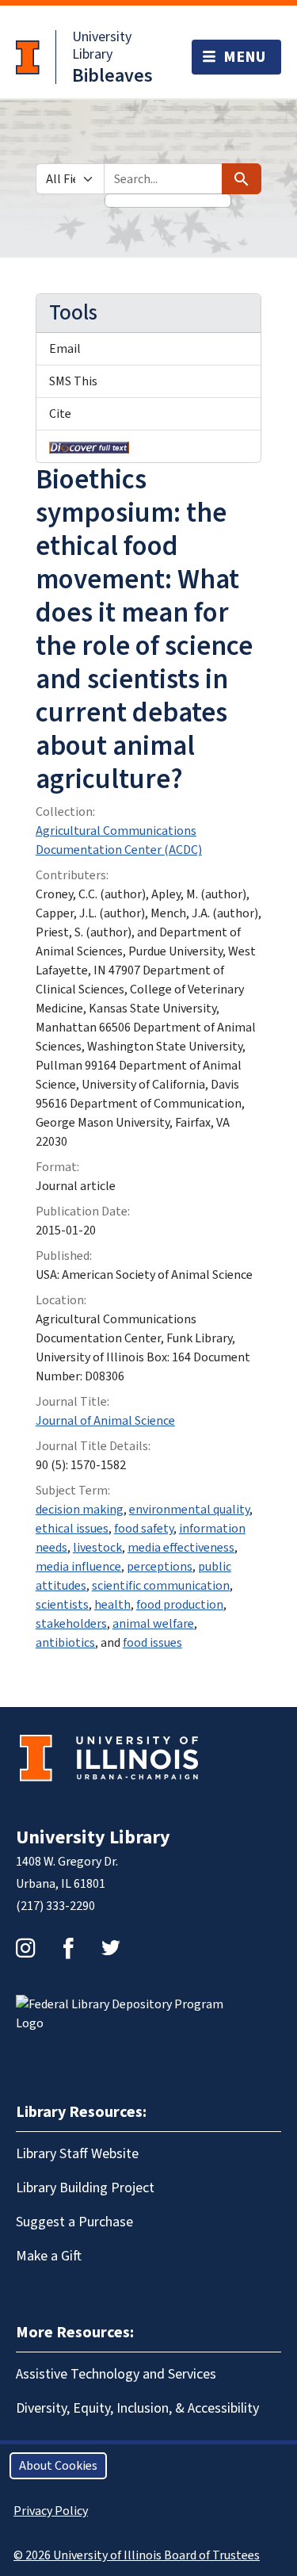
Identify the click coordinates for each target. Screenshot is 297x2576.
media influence (78, 1567)
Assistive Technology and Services (116, 2374)
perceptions (160, 1567)
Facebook (68, 1948)
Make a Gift (49, 2256)
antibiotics (65, 1643)
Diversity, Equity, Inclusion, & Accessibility (137, 2408)
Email (65, 349)
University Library (102, 46)
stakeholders (71, 1624)
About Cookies (58, 2466)
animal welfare (153, 1624)
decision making (80, 1510)
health (112, 1605)
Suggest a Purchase (74, 2222)
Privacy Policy (51, 2511)
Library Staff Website (77, 2154)
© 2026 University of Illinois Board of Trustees (137, 2555)
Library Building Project (85, 2188)
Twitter (111, 1948)
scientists (62, 1605)
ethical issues (72, 1529)
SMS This (73, 381)
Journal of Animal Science (105, 1421)
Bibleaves (112, 76)
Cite (60, 414)
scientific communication (161, 1586)
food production (180, 1605)
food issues (152, 1643)
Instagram (25, 1948)
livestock (97, 1548)
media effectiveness (181, 1548)
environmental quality (189, 1510)
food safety (144, 1529)
